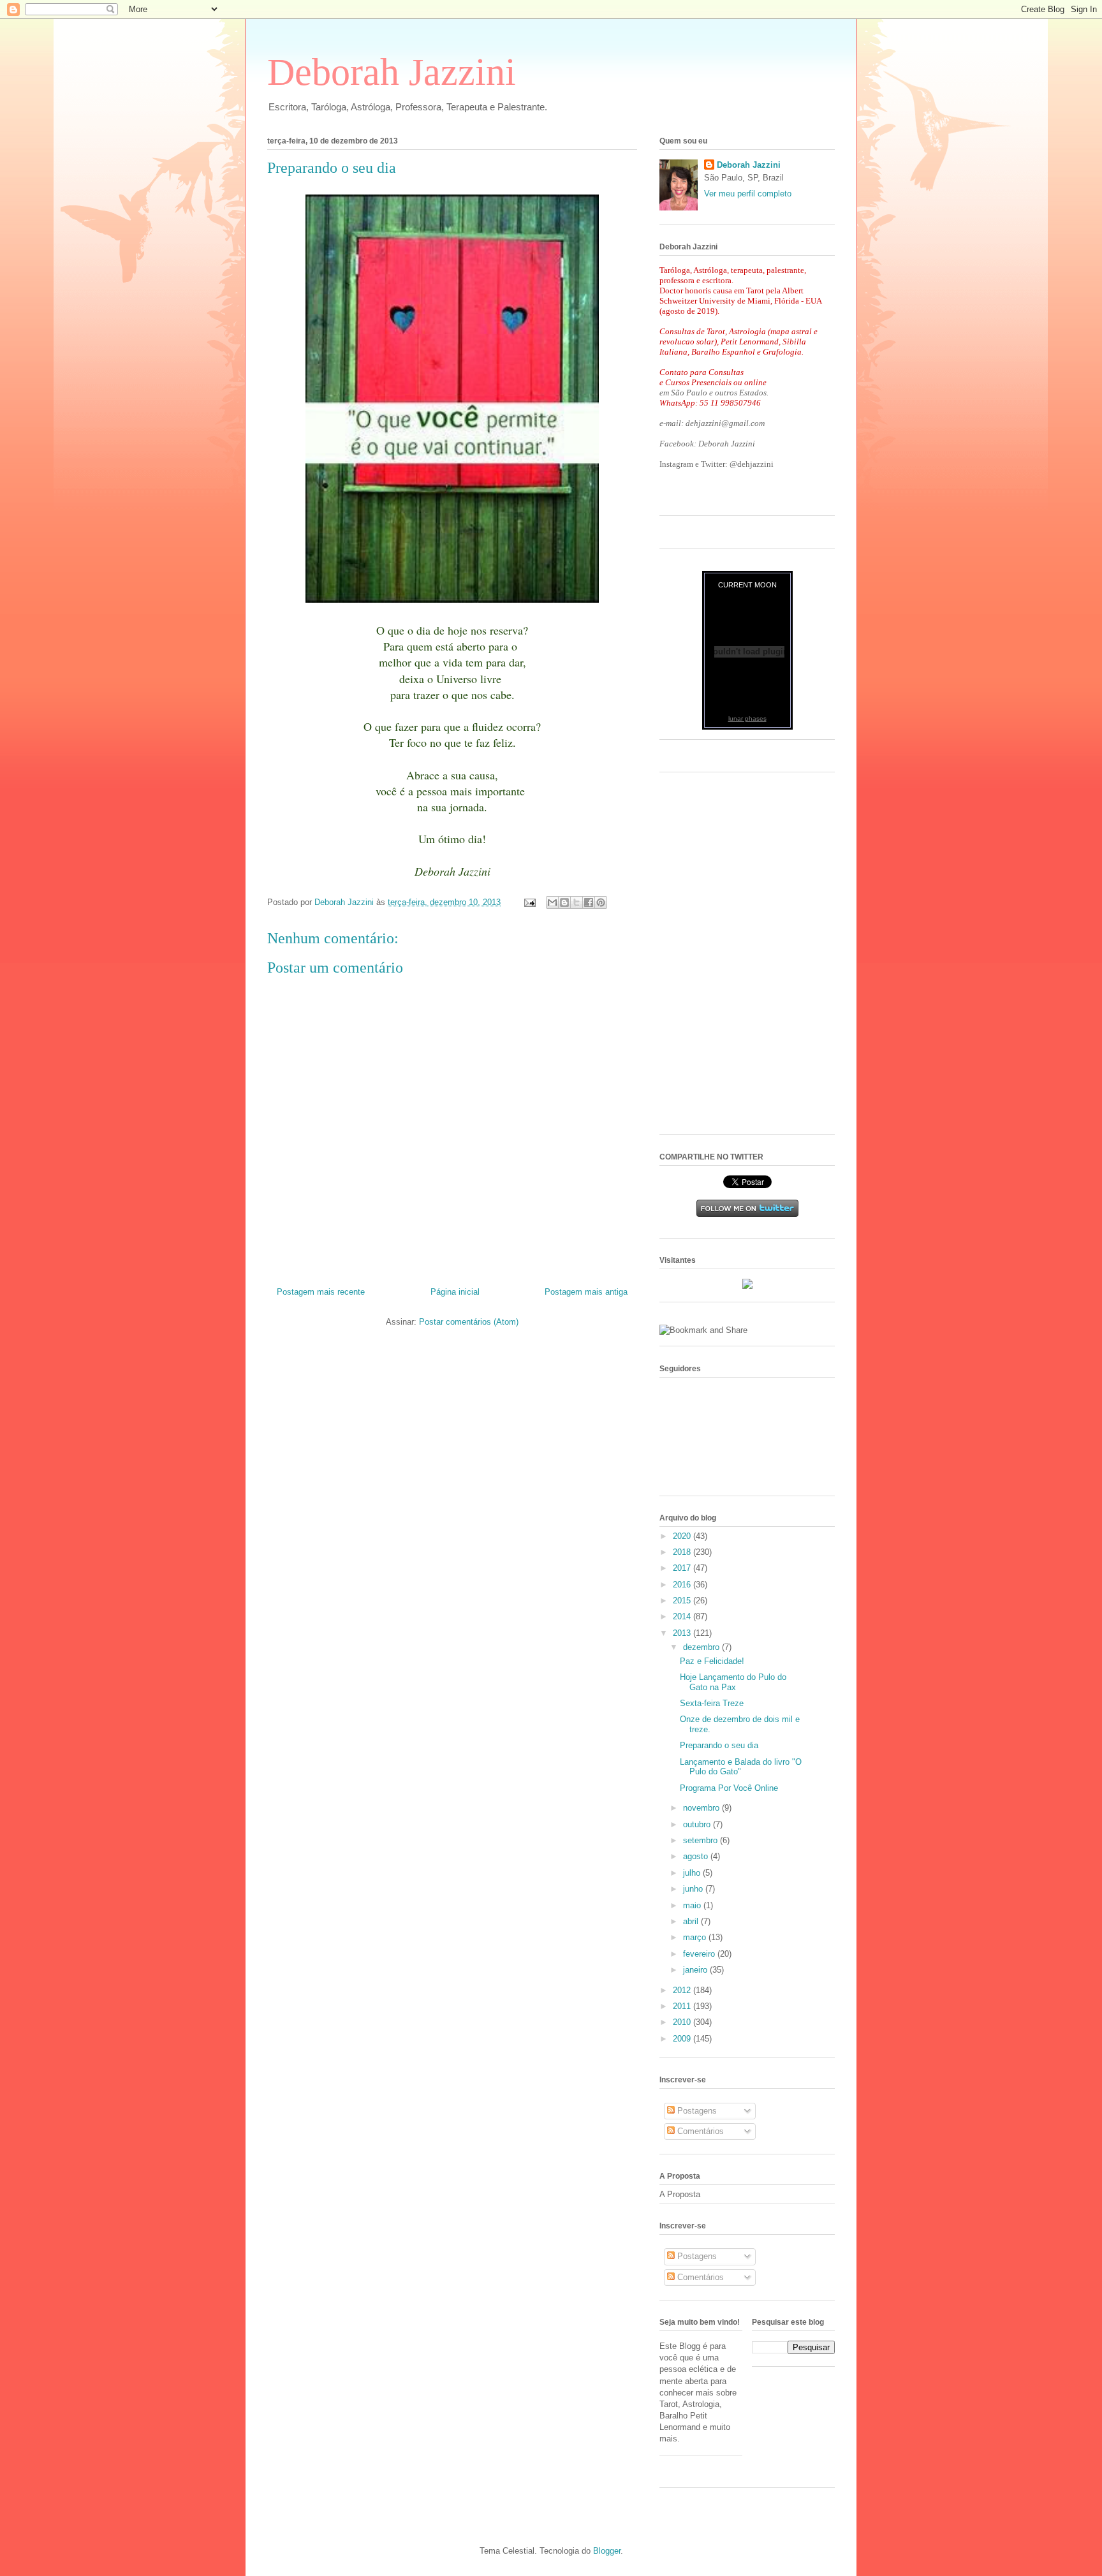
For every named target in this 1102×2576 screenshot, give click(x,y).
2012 (683, 1990)
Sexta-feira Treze (712, 1703)
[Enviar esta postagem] (529, 902)
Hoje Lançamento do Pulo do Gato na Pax (733, 1682)
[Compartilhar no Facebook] (589, 902)
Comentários (699, 2131)
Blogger (607, 2551)
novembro (702, 1808)
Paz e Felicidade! (712, 1661)
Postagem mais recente (321, 1292)
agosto (697, 1856)
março (696, 1937)
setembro (702, 1840)
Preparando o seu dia (719, 1745)
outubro (698, 1824)
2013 (683, 1633)
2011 (683, 2006)
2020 (683, 1536)
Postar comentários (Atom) (469, 1322)
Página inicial (455, 1292)
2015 (683, 1601)
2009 (683, 2039)
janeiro (696, 1970)
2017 (683, 1568)
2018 (683, 1552)
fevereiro (700, 1954)
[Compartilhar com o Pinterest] (601, 902)
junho (694, 1889)
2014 (683, 1616)
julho (693, 1873)
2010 (683, 2022)
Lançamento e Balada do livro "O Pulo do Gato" (741, 1767)
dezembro (702, 1647)
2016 (683, 1585)
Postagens (696, 2111)
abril (692, 1921)
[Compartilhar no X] (577, 902)
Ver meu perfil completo (748, 194)
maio (693, 1905)
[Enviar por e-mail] (552, 902)
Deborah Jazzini (392, 72)
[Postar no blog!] (564, 902)
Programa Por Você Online (729, 1788)
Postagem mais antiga (586, 1292)
